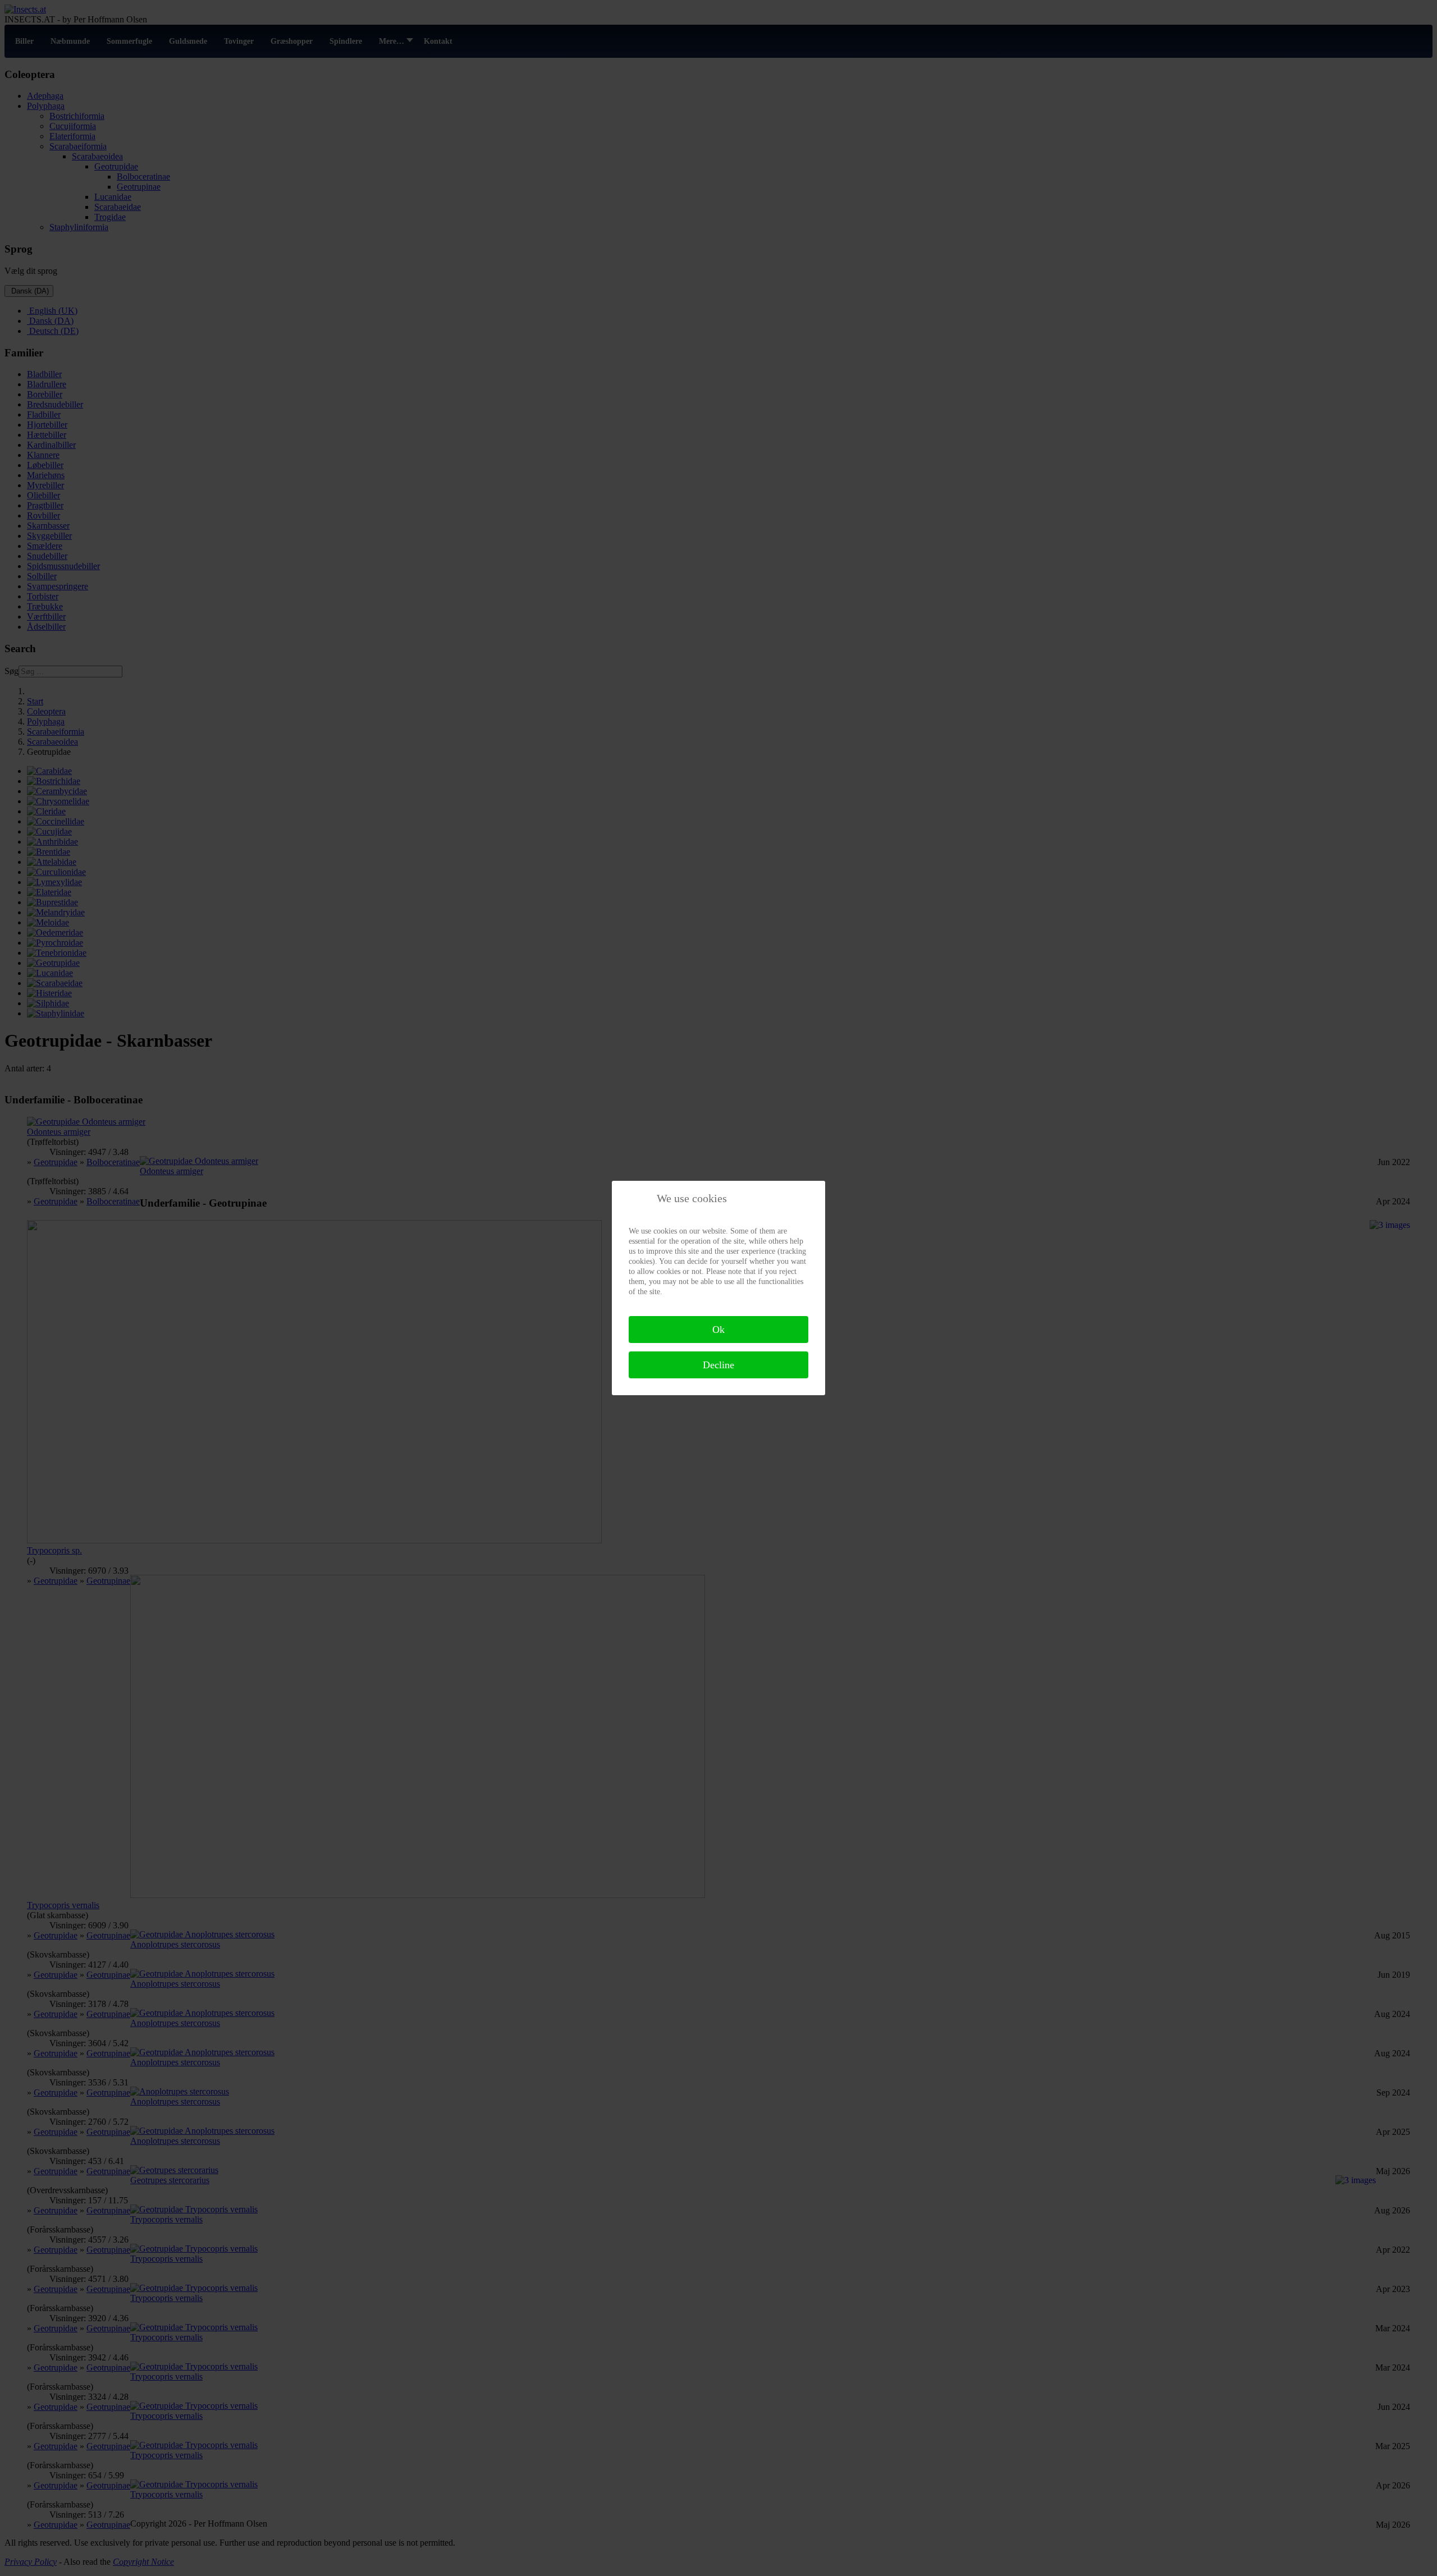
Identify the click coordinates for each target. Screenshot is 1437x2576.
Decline (718, 1365)
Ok (718, 1330)
